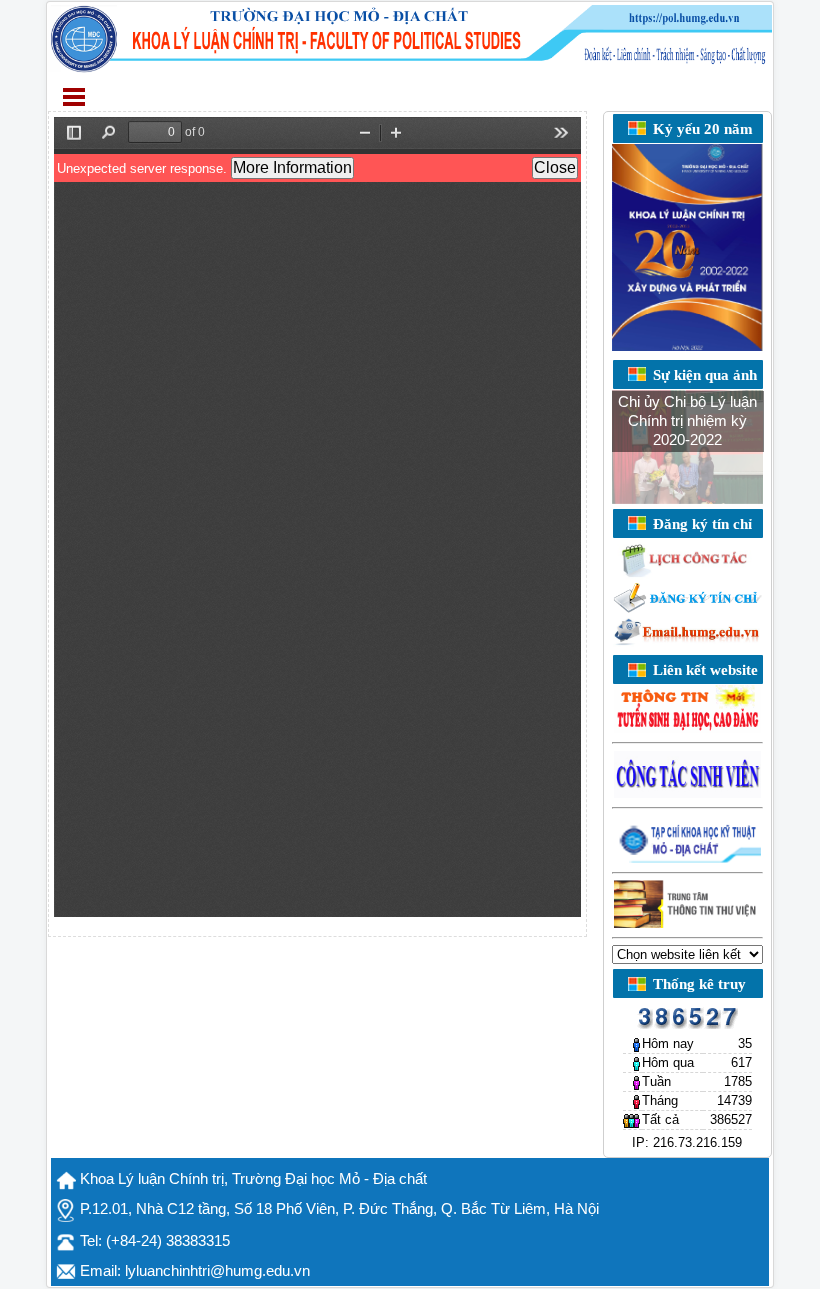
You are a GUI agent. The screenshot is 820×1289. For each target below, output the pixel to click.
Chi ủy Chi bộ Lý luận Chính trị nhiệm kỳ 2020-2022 (687, 421)
